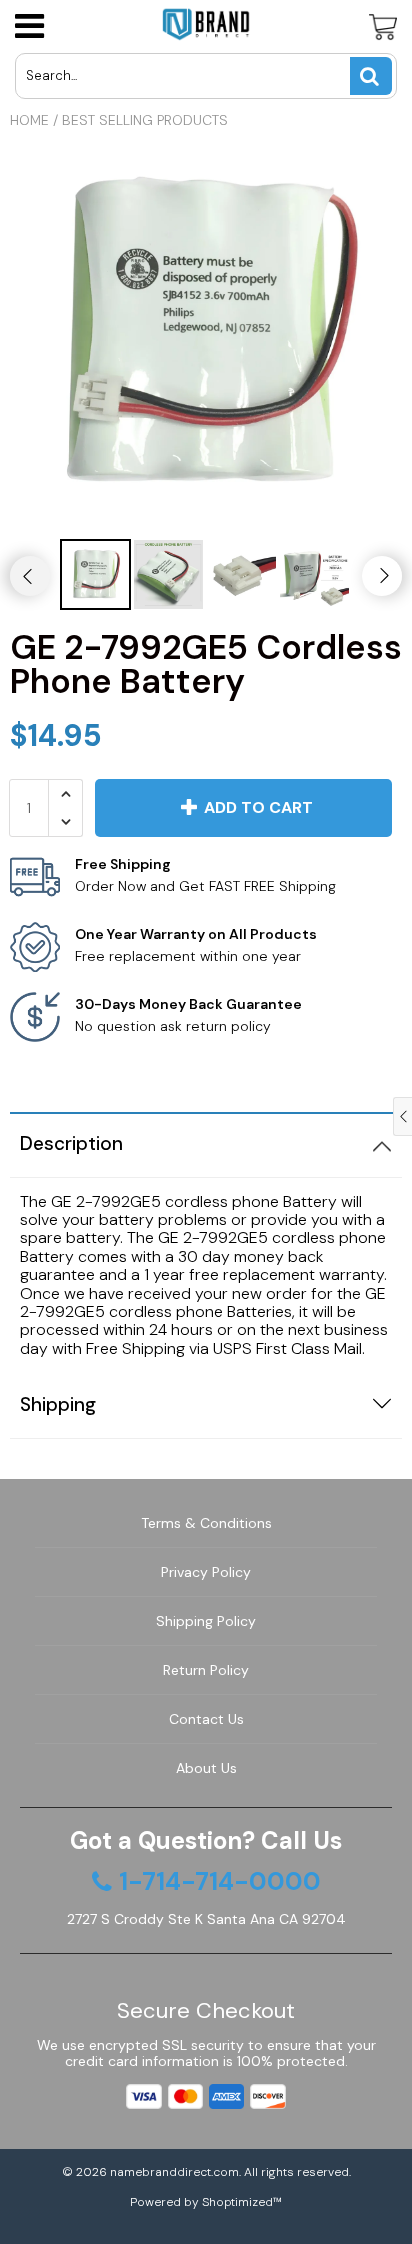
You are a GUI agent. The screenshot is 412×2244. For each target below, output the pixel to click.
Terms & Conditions (206, 1523)
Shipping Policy (206, 1621)
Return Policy (206, 1670)
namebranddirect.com (174, 2172)
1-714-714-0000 (220, 1882)
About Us (206, 1768)
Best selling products (145, 120)
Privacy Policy (206, 1572)
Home (29, 120)
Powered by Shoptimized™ (206, 2202)
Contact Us (206, 1719)
